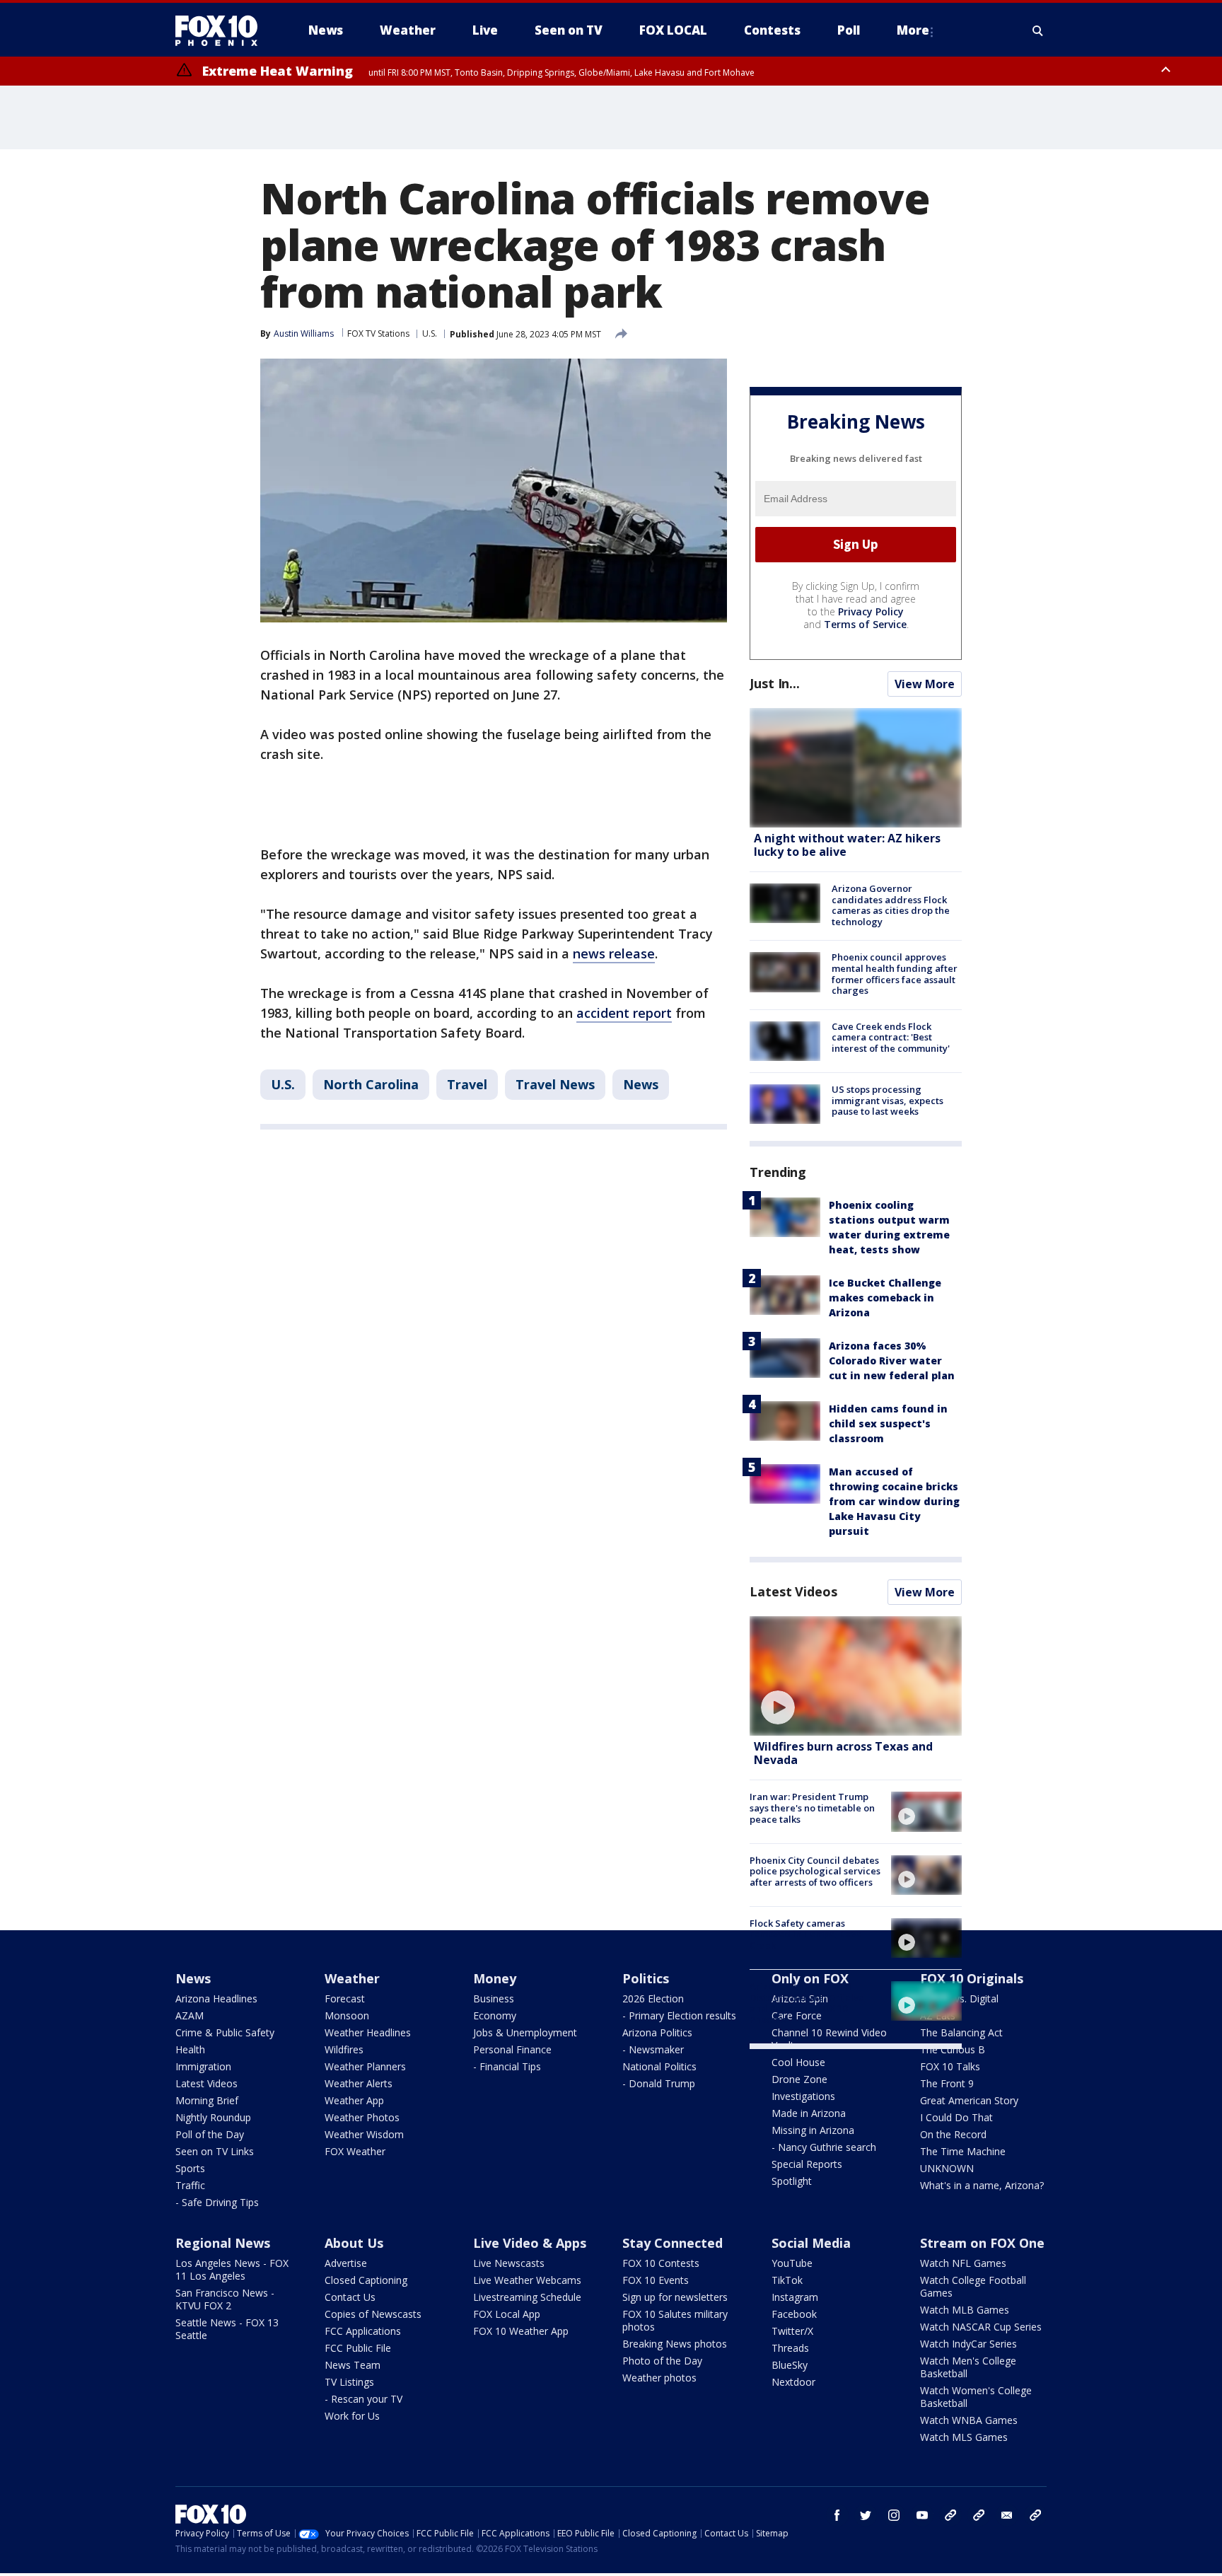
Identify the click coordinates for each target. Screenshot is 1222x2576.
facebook (837, 2515)
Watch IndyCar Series (968, 2344)
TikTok (787, 2280)
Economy (495, 2015)
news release (614, 953)
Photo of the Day (662, 2361)
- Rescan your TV (363, 2399)
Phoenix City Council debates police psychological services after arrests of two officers (815, 1871)
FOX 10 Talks (950, 2066)
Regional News (223, 2243)
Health (190, 2049)
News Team (353, 2365)
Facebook (794, 2314)
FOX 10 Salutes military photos (675, 2320)
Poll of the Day (210, 2134)
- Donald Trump (659, 2083)
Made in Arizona (809, 2113)
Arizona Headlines (216, 1998)
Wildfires (344, 2049)
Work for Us (352, 2416)
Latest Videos (793, 1591)
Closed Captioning (366, 2280)
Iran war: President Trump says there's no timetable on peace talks (812, 1808)
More (913, 30)
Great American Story (969, 2100)
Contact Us (350, 2297)
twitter (866, 2515)
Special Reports (807, 2164)
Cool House (798, 2062)
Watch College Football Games (973, 2286)
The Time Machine (963, 2151)
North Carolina (371, 1084)
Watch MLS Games (964, 2437)
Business (494, 1998)
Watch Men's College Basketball (968, 2367)
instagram (894, 2515)
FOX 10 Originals (972, 1978)
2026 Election (653, 1998)
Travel (467, 1084)
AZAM (190, 2015)
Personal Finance (512, 2049)
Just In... (775, 683)
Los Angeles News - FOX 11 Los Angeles (232, 2269)
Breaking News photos (675, 2344)
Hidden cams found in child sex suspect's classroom (888, 1423)
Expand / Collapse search (1038, 30)
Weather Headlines (368, 2032)
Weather (352, 1978)
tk (950, 2515)
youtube (922, 2515)
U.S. (430, 333)
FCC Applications (363, 2331)
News (641, 1084)
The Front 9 (947, 2083)
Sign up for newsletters (675, 2297)
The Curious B (953, 2049)
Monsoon (347, 2015)
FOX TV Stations (378, 333)
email (1007, 2515)
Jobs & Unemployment (525, 2032)
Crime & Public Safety (225, 2032)
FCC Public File (358, 2348)
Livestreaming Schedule (527, 2297)
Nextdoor (793, 2382)
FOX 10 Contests (661, 2263)
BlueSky (790, 2365)
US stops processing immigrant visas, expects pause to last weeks (888, 1100)
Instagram (795, 2297)
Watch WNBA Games (969, 2420)
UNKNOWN (947, 2168)
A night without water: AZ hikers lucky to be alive (847, 845)
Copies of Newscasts (373, 2314)
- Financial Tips (507, 2066)
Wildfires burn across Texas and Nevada (843, 1753)
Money (495, 1978)
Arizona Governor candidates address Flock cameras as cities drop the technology (891, 905)
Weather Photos (362, 2117)
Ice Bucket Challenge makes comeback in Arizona (885, 1298)
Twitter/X (792, 2331)
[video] (856, 1676)
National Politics (659, 2066)
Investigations (803, 2096)
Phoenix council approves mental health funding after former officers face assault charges (895, 974)
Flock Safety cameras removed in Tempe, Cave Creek (806, 1934)
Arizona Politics (657, 2032)
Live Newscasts (509, 2263)
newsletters (1035, 2515)
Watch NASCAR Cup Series (981, 2327)
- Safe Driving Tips (217, 2202)
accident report (624, 1013)
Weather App (354, 2100)
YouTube (792, 2263)
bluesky (979, 2515)
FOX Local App (507, 2314)
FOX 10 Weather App (521, 2331)
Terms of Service (865, 624)
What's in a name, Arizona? (982, 2185)
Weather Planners (365, 2066)
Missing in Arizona (813, 2130)
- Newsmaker (653, 2049)
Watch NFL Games (963, 2263)
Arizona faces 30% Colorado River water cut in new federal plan (892, 1360)
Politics (646, 1978)
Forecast (345, 1998)
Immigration (203, 2066)
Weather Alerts (359, 2083)
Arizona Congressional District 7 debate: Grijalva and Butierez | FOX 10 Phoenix (807, 2003)
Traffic (190, 2185)
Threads (790, 2348)
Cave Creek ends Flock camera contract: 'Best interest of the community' (891, 1037)
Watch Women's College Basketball (976, 2397)
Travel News (555, 1084)
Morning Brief (207, 2100)
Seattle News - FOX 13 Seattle (227, 2329)
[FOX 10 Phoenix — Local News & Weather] (222, 30)
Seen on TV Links (215, 2151)
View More (925, 684)
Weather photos (659, 2378)
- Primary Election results (679, 2015)
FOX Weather (355, 2151)
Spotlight (792, 2181)
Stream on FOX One (982, 2243)
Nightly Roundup (213, 2117)
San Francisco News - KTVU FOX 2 (225, 2299)
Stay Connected (673, 2243)
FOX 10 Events (656, 2280)
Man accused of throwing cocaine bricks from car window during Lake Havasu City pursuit (894, 1501)
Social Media (811, 2243)
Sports (190, 2168)
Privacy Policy (871, 611)
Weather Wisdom (364, 2134)
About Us (354, 2243)
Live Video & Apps (530, 2243)
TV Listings (349, 2382)
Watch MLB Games (965, 2310)
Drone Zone (799, 2079)
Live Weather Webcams (527, 2280)
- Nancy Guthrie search (824, 2147)
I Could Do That (956, 2117)
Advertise (346, 2263)
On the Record (953, 2134)
